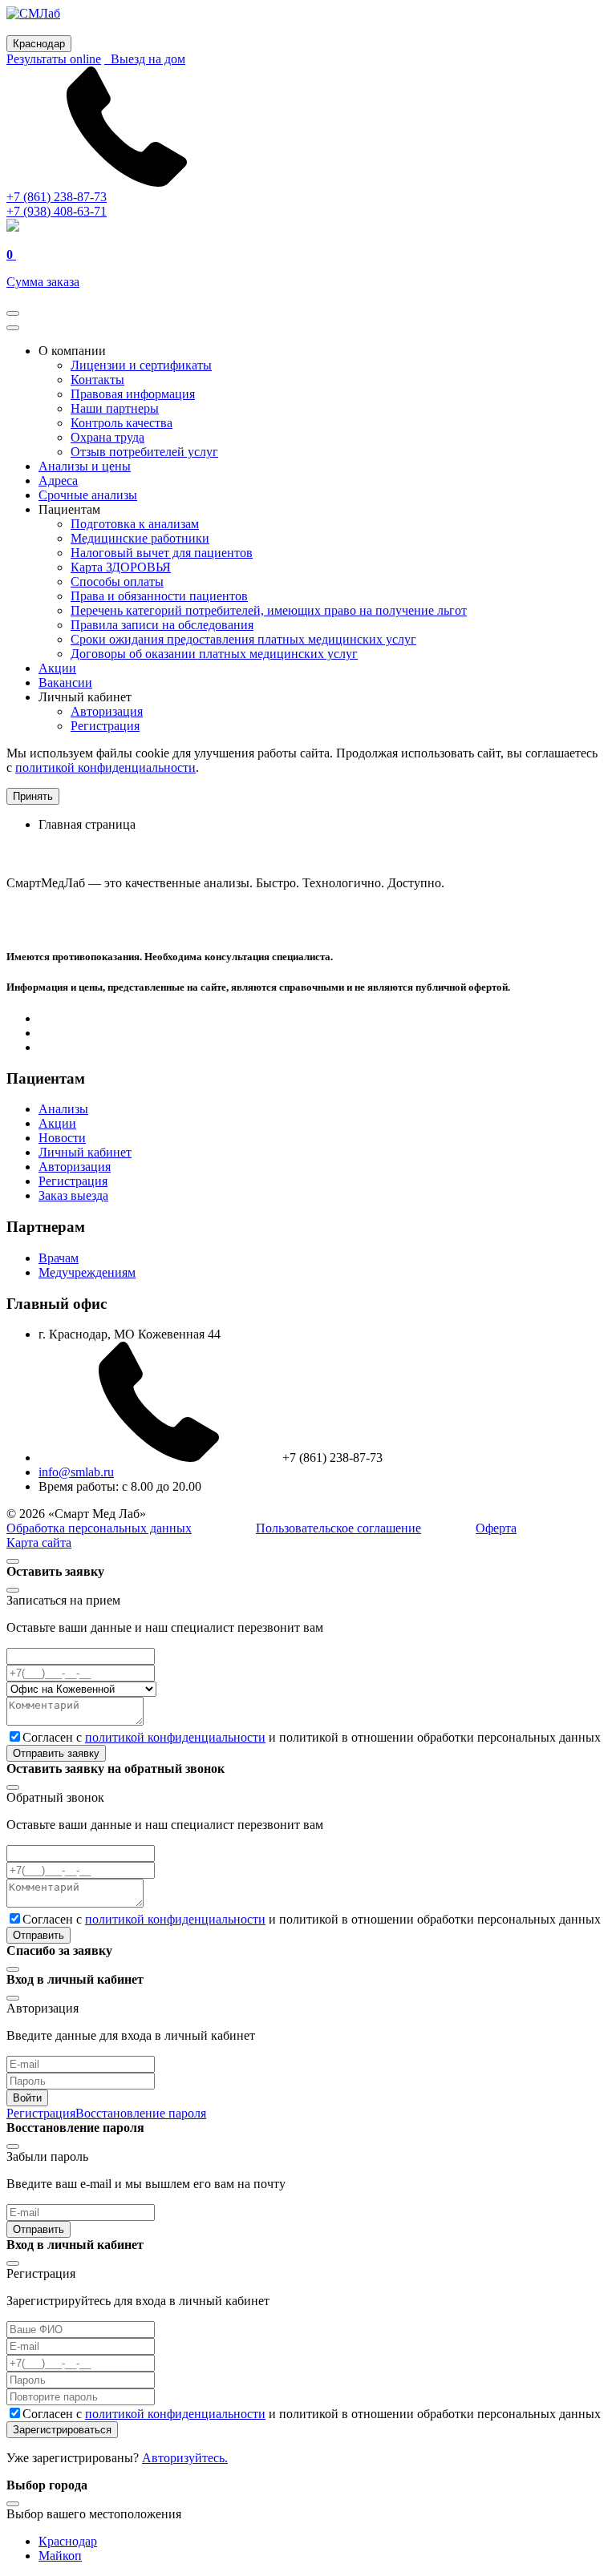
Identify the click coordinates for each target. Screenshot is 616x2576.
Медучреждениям (87, 1272)
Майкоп (60, 2556)
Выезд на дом (145, 59)
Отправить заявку (56, 1753)
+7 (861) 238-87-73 (57, 197)
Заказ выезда (73, 1195)
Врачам (59, 1258)
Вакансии (65, 682)
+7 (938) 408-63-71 (57, 211)
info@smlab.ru (76, 1472)
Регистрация (105, 726)
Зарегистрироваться (62, 2430)
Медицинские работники (140, 538)
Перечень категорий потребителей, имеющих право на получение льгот (269, 610)
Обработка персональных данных (99, 1528)
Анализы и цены (85, 466)
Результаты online (54, 59)
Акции (57, 668)
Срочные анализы (88, 495)
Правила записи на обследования (162, 625)
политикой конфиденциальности (105, 767)
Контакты (97, 380)
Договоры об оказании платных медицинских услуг (214, 654)
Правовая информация (133, 394)
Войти (27, 2098)
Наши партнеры (115, 408)
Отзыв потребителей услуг (144, 452)
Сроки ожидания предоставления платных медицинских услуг (243, 639)
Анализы (63, 1109)
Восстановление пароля (141, 2113)
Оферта (496, 1528)
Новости (62, 1138)
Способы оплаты (117, 581)
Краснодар (68, 2541)
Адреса (58, 480)
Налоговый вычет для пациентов (162, 553)
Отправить (38, 1935)
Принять (33, 796)
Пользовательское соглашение (338, 1528)
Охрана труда (107, 437)
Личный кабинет (85, 1152)
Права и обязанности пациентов (159, 596)
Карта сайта (39, 1542)
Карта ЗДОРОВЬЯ (121, 567)
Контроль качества (122, 423)
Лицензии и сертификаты (141, 365)
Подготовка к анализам (135, 524)
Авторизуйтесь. (185, 2458)
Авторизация (107, 711)
